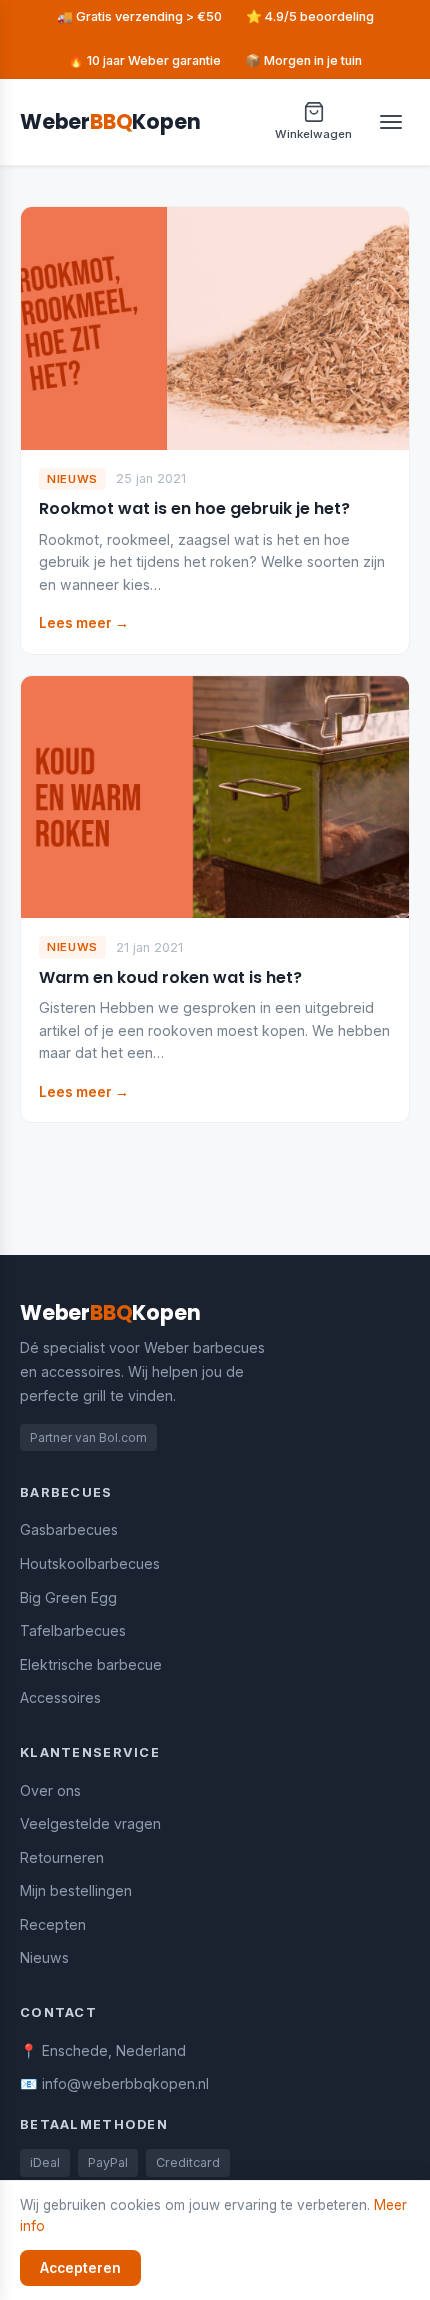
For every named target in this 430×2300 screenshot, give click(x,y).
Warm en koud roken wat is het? (170, 977)
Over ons (50, 1790)
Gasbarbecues (69, 1529)
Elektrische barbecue (91, 1664)
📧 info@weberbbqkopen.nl (114, 2083)
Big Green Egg (68, 1597)
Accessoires (60, 1697)
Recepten (53, 1924)
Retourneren (62, 1857)
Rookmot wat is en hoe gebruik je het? (194, 508)
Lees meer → (84, 623)
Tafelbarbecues (73, 1630)
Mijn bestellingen (76, 1890)
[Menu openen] (391, 122)
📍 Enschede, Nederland (103, 2050)
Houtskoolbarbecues (90, 1563)
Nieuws (44, 1957)
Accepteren (80, 2268)
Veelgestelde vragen (90, 1823)
